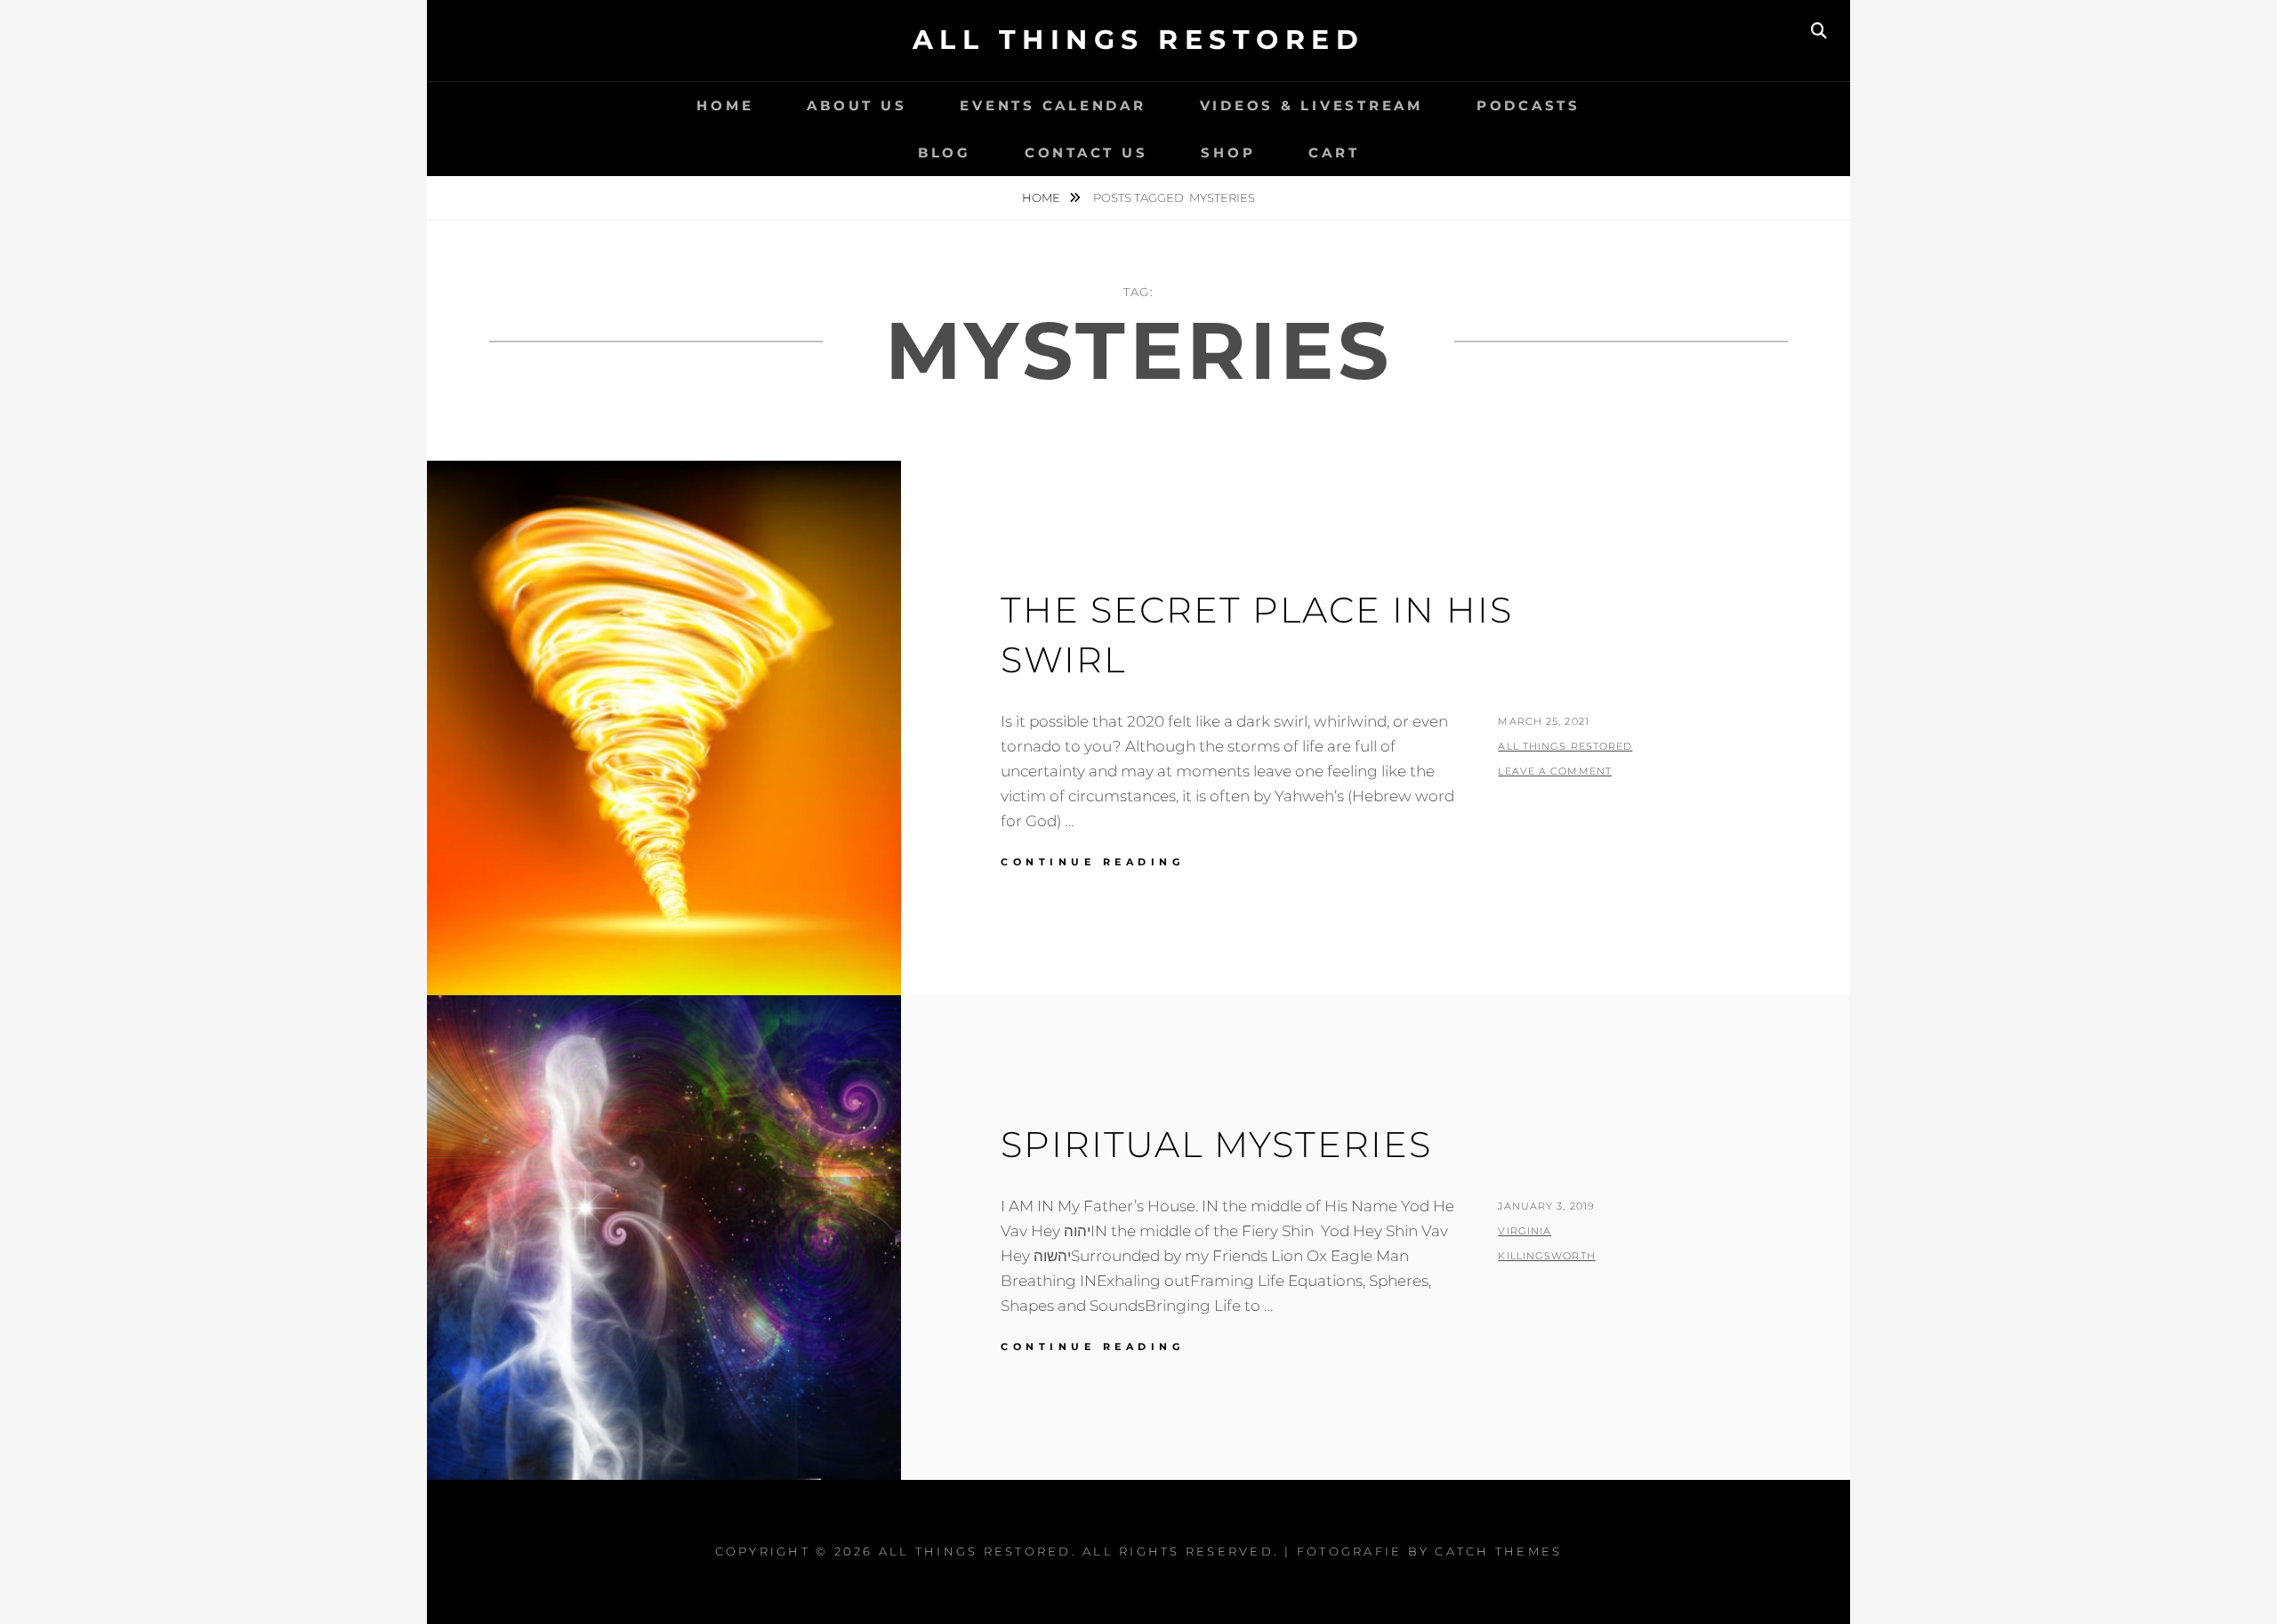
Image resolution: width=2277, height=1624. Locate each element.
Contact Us (1086, 153)
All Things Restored (1139, 40)
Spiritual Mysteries (1216, 1144)
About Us (857, 105)
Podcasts (1529, 105)
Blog (945, 153)
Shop (1228, 153)
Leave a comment (1555, 771)
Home (725, 105)
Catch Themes (1498, 1551)
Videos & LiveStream (1311, 105)
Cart (1334, 153)
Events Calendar (1053, 105)
